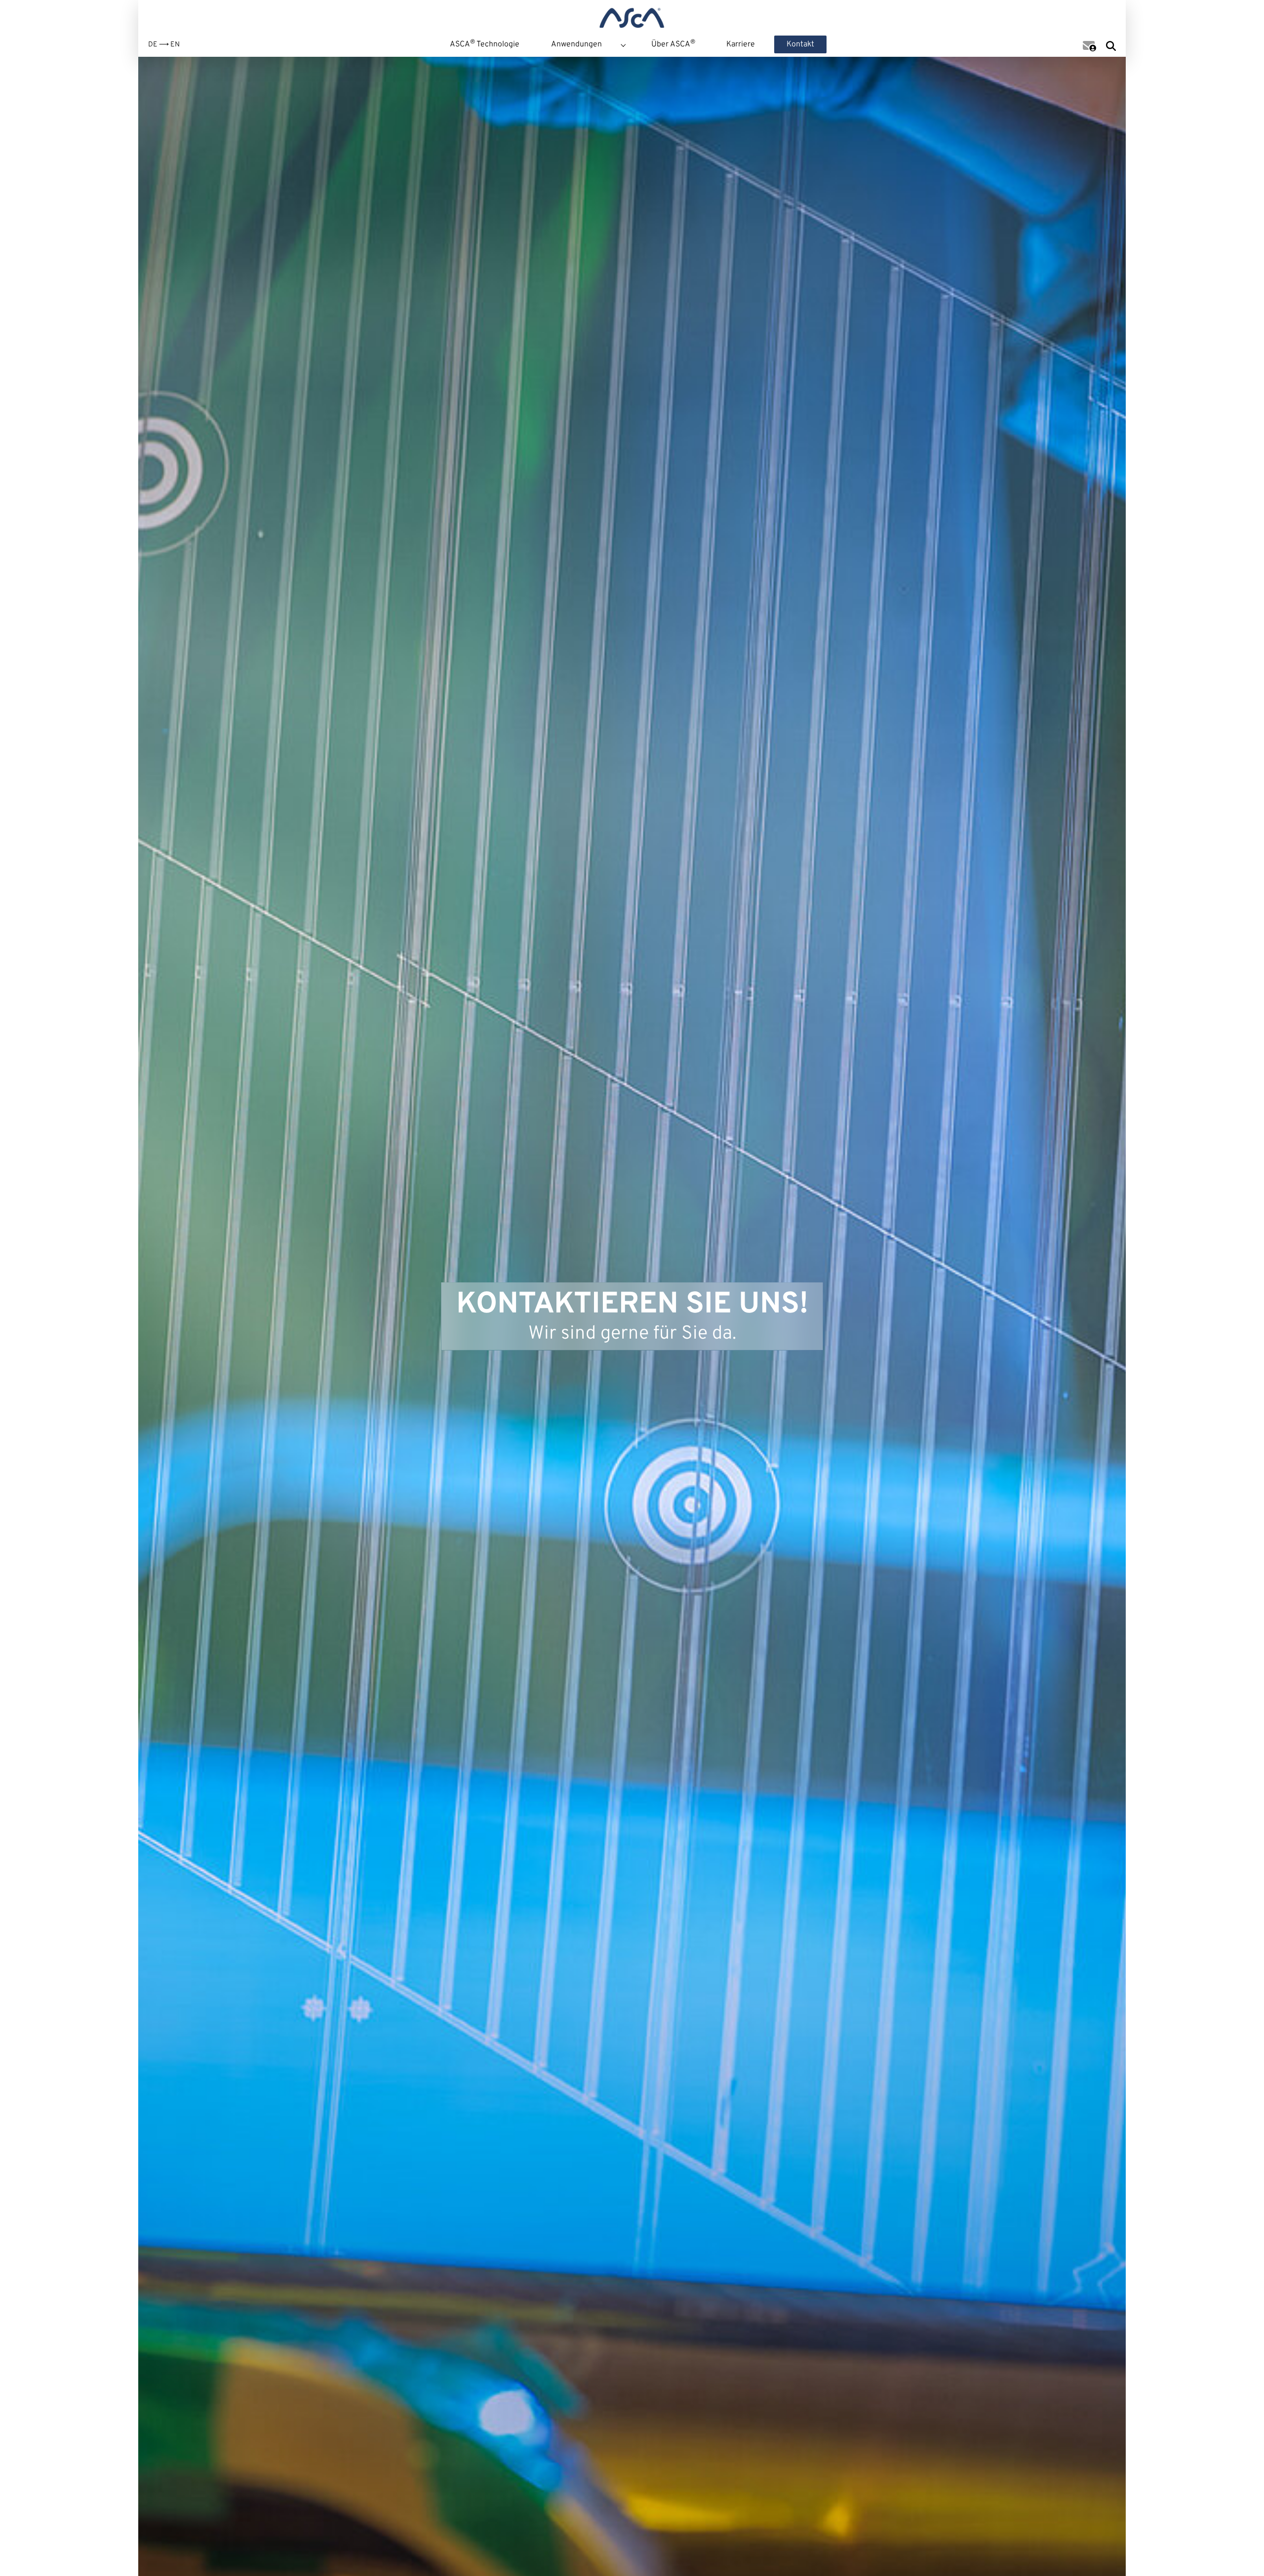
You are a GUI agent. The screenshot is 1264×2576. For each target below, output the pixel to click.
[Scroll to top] (1241, 2553)
